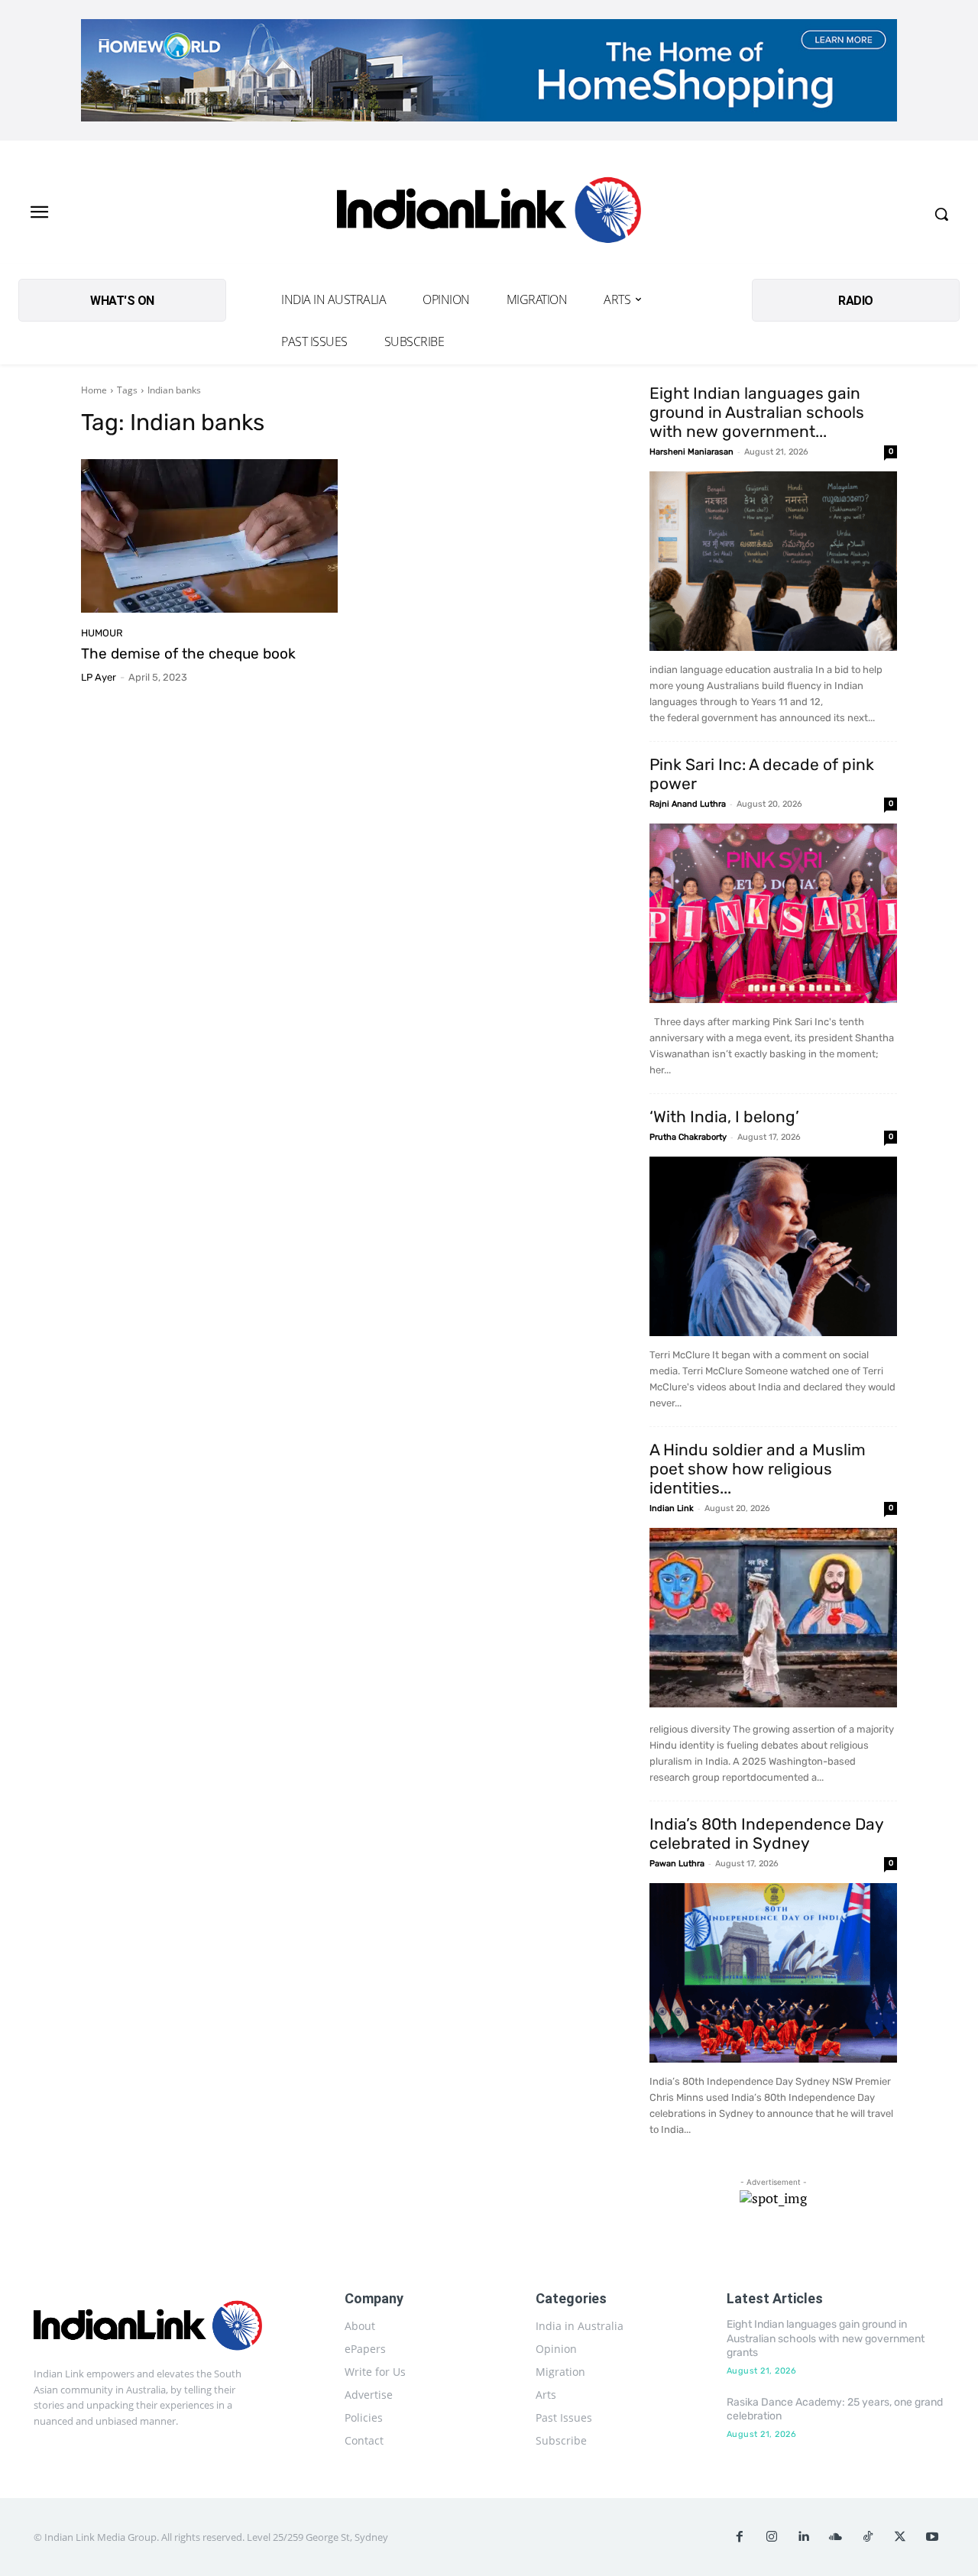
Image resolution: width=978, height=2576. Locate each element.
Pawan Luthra (677, 1864)
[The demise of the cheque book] (209, 536)
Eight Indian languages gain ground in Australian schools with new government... (757, 412)
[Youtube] (932, 2537)
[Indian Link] (489, 214)
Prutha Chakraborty (688, 1137)
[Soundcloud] (836, 2537)
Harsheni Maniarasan (691, 452)
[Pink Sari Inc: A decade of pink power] (773, 913)
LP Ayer (99, 677)
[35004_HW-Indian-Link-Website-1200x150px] (489, 70)
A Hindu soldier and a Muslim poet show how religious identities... (758, 1469)
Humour (102, 633)
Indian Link (672, 1508)
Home (94, 390)
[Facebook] (740, 2537)
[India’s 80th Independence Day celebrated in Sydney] (773, 1973)
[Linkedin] (804, 2537)
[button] (941, 214)
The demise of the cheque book (188, 654)
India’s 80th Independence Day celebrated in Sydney (766, 1833)
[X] (900, 2537)
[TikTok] (868, 2537)
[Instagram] (772, 2537)
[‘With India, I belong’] (773, 1246)
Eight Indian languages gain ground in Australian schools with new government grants (826, 2338)
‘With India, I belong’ (724, 1116)
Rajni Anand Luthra (688, 804)
